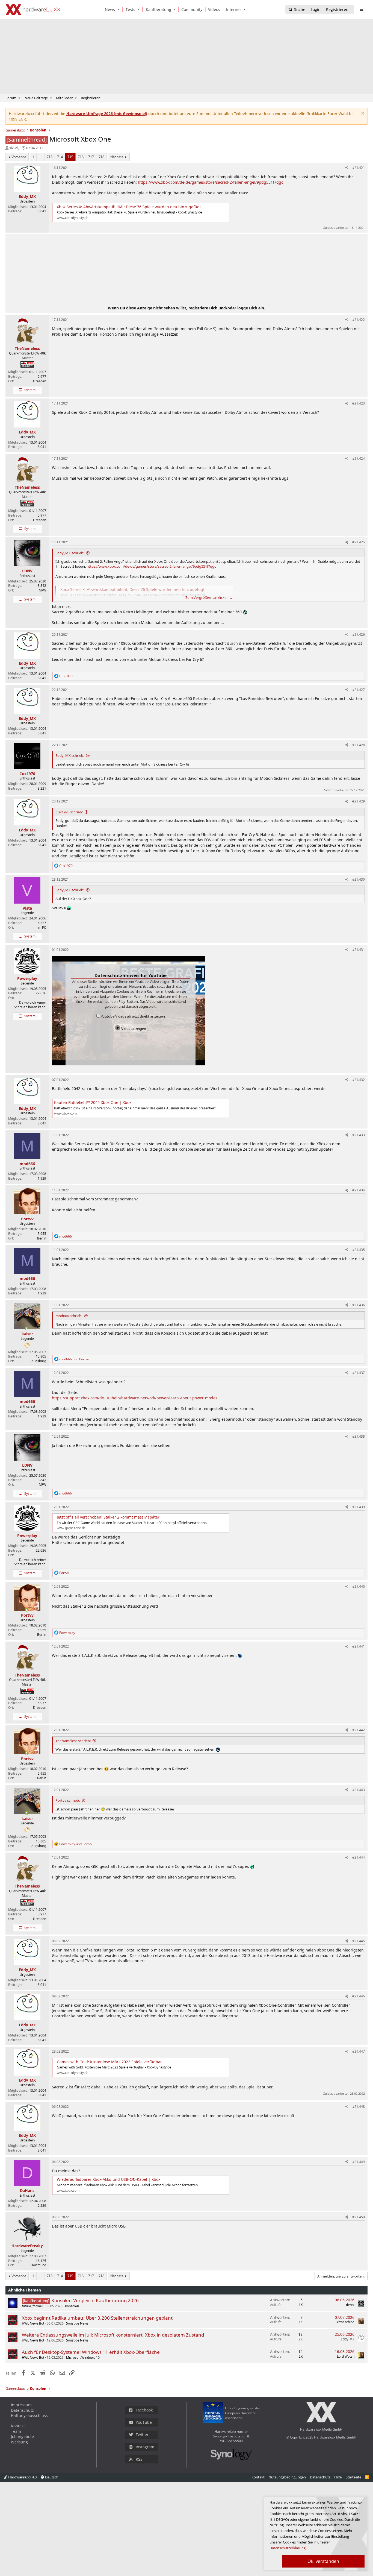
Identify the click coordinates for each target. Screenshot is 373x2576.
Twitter (142, 2435)
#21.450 (359, 2217)
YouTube (144, 2422)
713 (50, 157)
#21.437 (359, 1373)
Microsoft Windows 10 (83, 2357)
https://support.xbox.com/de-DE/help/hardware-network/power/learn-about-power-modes (135, 1398)
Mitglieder (64, 98)
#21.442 (359, 1730)
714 (60, 157)
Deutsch (51, 2477)
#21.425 (359, 542)
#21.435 (359, 1250)
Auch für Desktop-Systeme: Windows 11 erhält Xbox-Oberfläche (91, 2352)
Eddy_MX (348, 2339)
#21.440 (359, 1586)
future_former (32, 2306)
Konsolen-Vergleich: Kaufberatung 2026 (95, 2300)
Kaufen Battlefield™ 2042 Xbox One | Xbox (93, 1102)
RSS (139, 2459)
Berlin (42, 1238)
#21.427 (359, 690)
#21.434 (359, 1190)
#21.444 (359, 1857)
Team (16, 2431)
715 (70, 157)
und (74, 1359)
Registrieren (91, 98)
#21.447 (359, 2051)
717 (91, 157)
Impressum (21, 2405)
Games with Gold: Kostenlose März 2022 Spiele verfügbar (109, 2062)
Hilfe (338, 2477)
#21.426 (359, 635)
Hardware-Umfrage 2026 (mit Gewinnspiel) (107, 114)
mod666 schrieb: (69, 1316)
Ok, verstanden (323, 2561)
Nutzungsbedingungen (287, 2477)
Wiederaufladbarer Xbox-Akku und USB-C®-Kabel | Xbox (109, 2179)
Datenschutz (22, 2410)
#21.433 (359, 1135)
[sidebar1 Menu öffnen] (361, 9)
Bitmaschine (345, 2322)
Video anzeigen (133, 1028)
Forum (11, 98)
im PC (42, 927)
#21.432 (359, 1080)
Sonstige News (77, 2323)
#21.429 (359, 801)
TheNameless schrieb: (73, 1741)
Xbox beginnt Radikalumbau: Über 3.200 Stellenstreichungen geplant (97, 2318)
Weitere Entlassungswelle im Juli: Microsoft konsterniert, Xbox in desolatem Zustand (113, 2335)
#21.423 (359, 403)
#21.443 (359, 1790)
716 (81, 157)
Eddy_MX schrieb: (70, 553)
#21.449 (359, 2162)
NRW (42, 590)
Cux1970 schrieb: (69, 812)
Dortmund (38, 2265)
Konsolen (72, 2306)
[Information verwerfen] (362, 114)
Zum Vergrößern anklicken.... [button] (209, 597)
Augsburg (39, 1361)
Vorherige (19, 157)
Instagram (145, 2447)
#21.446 (359, 1996)
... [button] (40, 157)
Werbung (19, 2442)
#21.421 (359, 168)
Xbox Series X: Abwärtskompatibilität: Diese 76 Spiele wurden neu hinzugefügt (129, 207)
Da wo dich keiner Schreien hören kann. (30, 1005)
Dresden (40, 381)
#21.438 (359, 1436)
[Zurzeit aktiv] (27, 1214)
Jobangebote (22, 2436)
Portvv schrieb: (68, 1800)
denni (350, 2305)
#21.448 (359, 2107)
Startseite (353, 2477)
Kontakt (18, 2426)
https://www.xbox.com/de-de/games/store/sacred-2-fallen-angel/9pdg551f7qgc (211, 182)
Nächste (117, 157)
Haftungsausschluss (29, 2415)
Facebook (144, 2410)
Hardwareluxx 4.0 (22, 2477)
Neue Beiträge (36, 98)
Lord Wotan (346, 2356)
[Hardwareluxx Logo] (33, 10)
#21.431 (359, 950)
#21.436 (359, 1305)
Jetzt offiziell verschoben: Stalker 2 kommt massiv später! (109, 1517)
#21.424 (359, 458)
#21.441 (359, 1646)
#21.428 (359, 745)
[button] (119, 9)
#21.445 (359, 1941)
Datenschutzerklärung (288, 2548)
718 (101, 157)
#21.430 (359, 879)
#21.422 (359, 320)
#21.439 (359, 1507)
